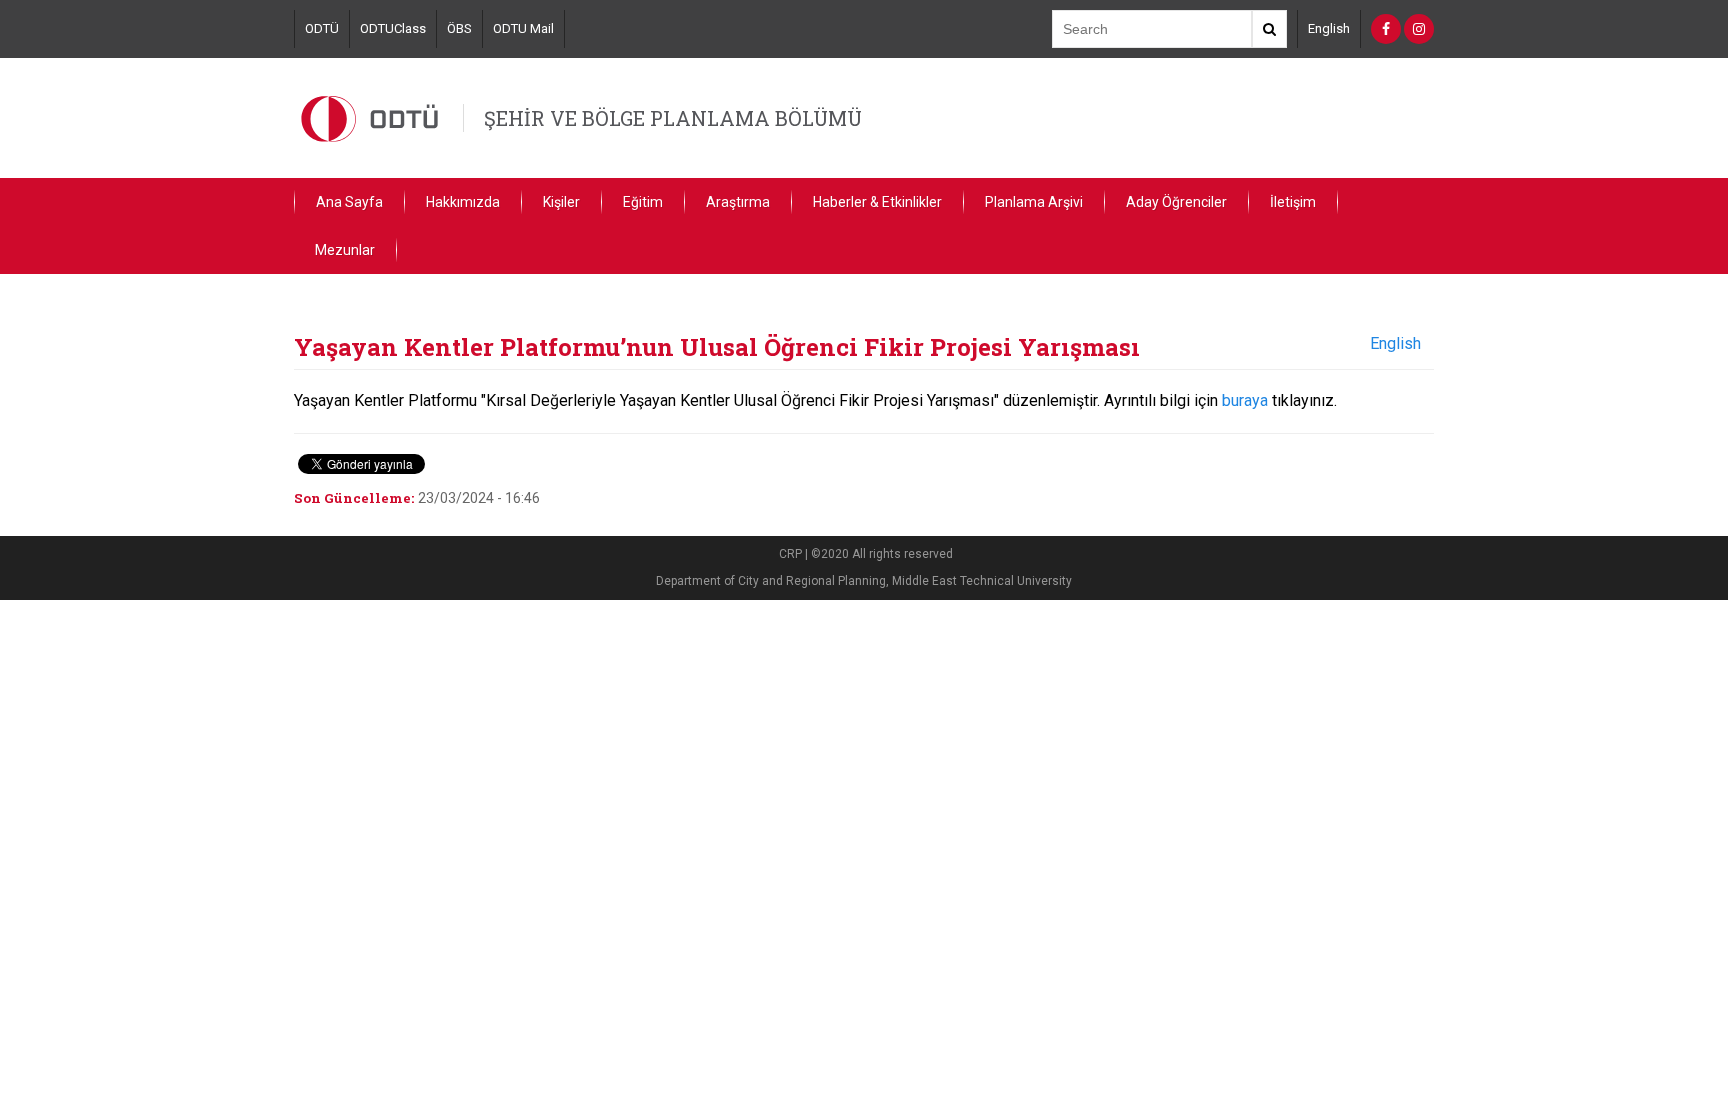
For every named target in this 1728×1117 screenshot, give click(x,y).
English (1329, 28)
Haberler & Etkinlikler (877, 202)
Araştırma (738, 202)
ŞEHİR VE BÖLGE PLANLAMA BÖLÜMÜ (673, 118)
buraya (1245, 400)
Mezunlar (345, 250)
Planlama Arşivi (1034, 202)
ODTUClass (393, 28)
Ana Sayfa (349, 202)
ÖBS (459, 28)
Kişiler (561, 202)
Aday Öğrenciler (1176, 202)
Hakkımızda (463, 202)
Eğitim (643, 202)
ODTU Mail (523, 28)
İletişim (1293, 202)
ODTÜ (322, 28)
